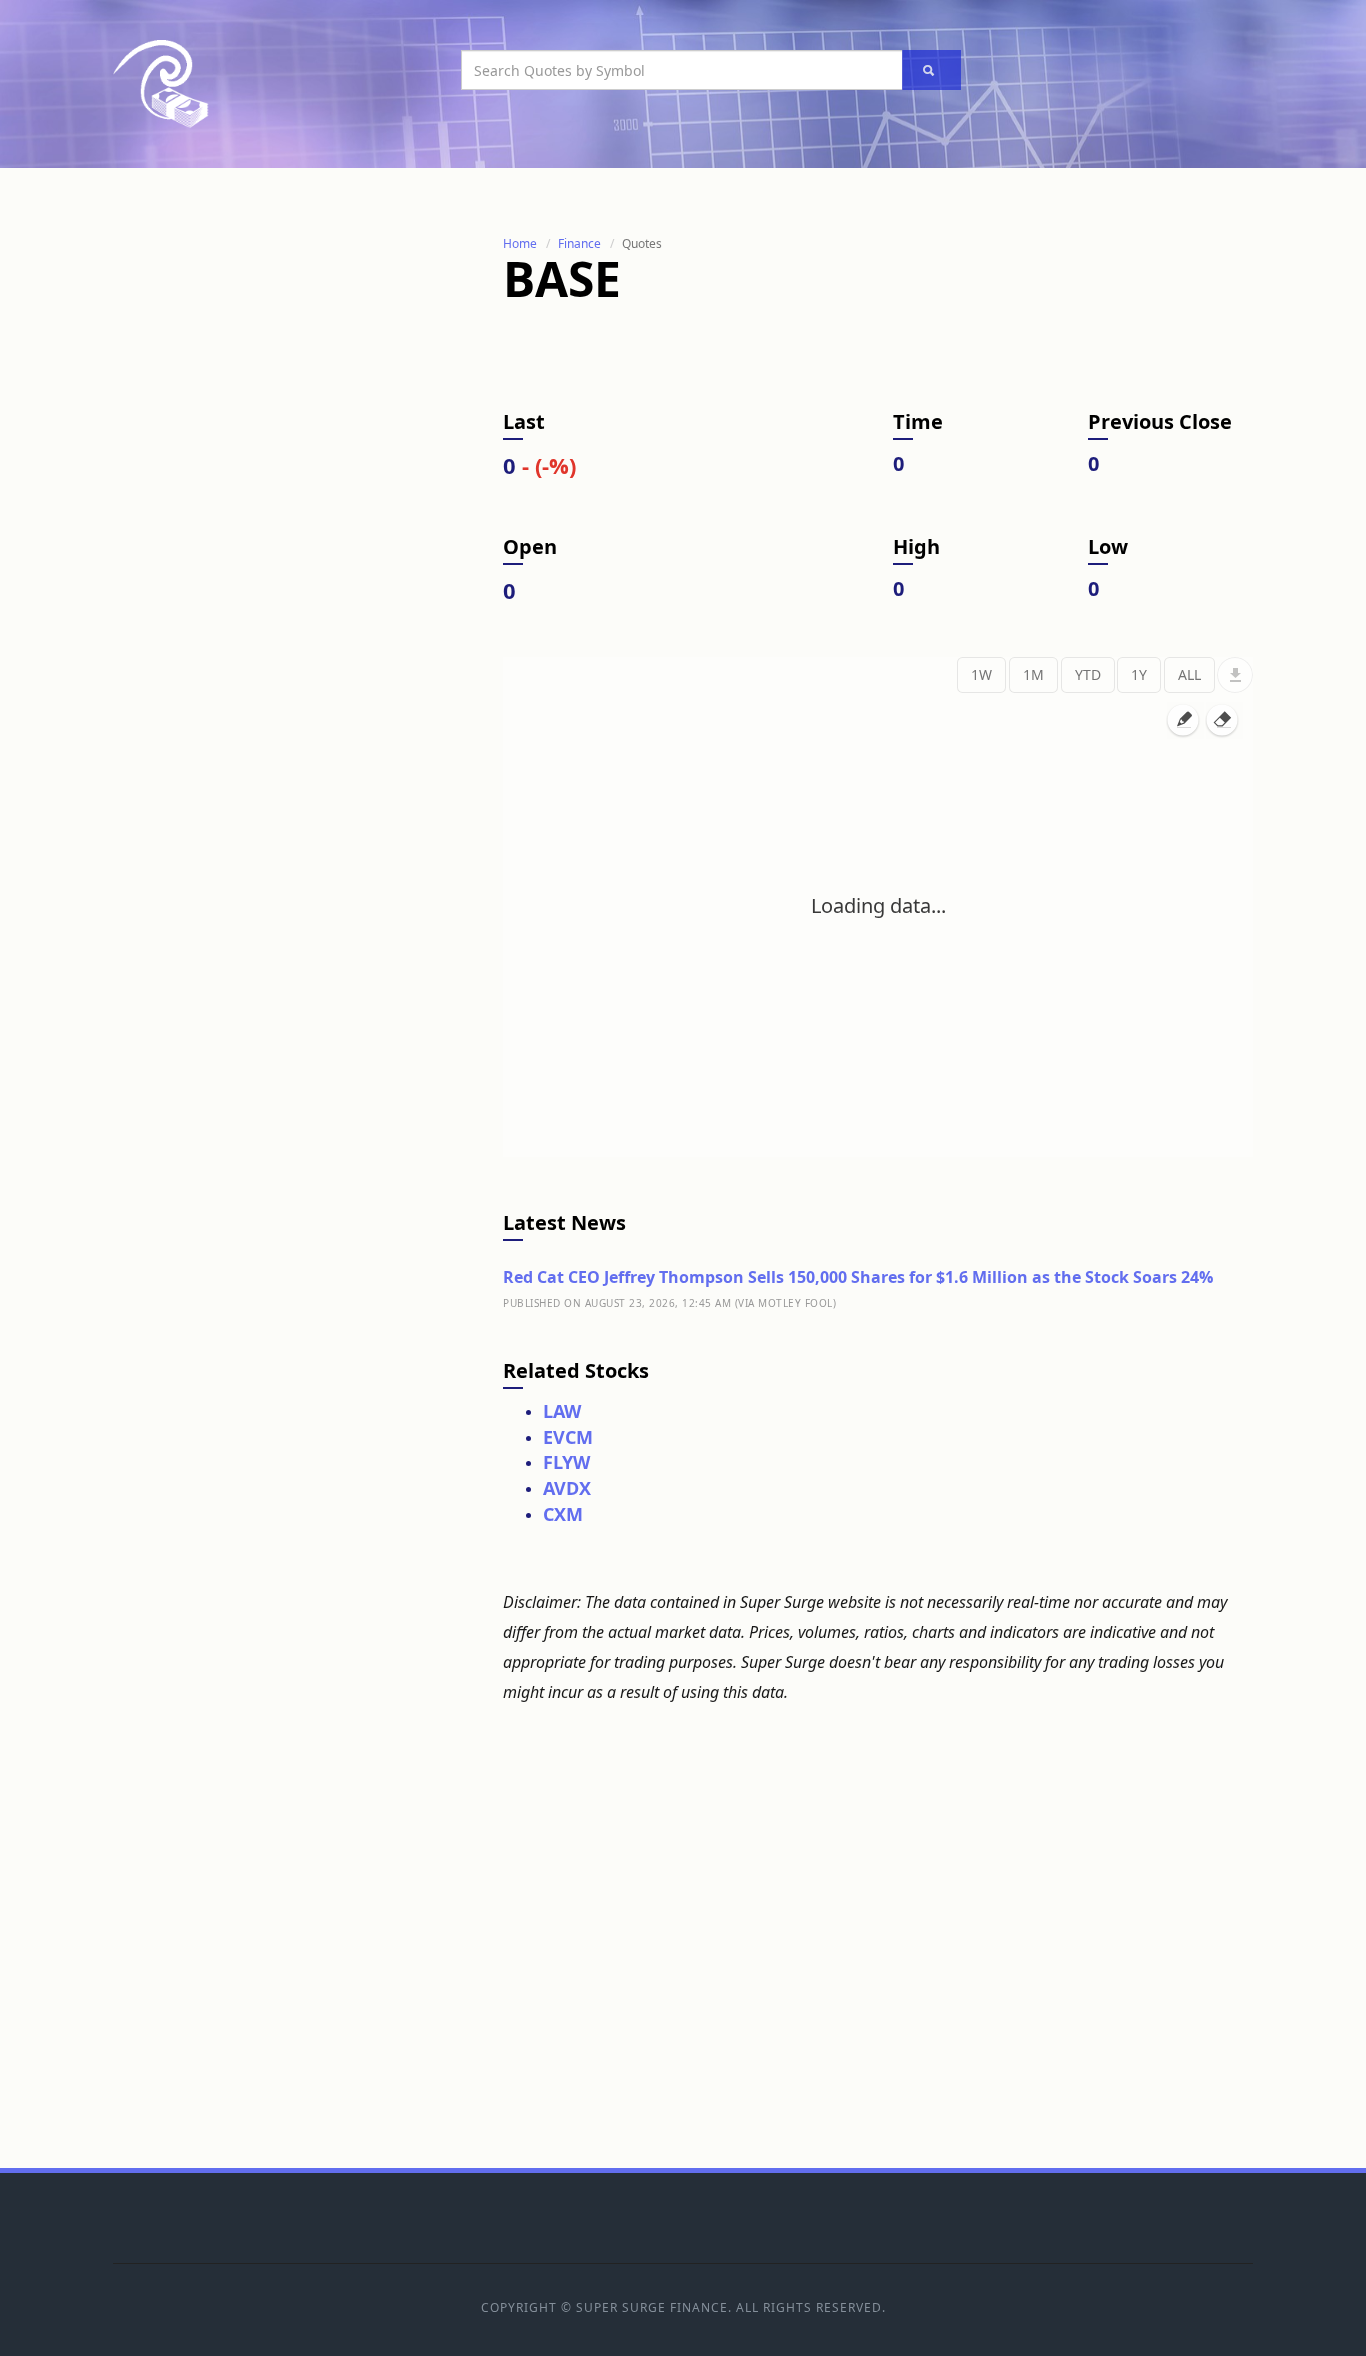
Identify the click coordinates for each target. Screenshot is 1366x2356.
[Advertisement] (263, 533)
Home (520, 243)
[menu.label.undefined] (1235, 675)
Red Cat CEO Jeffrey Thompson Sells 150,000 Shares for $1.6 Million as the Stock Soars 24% (858, 1277)
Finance (579, 243)
